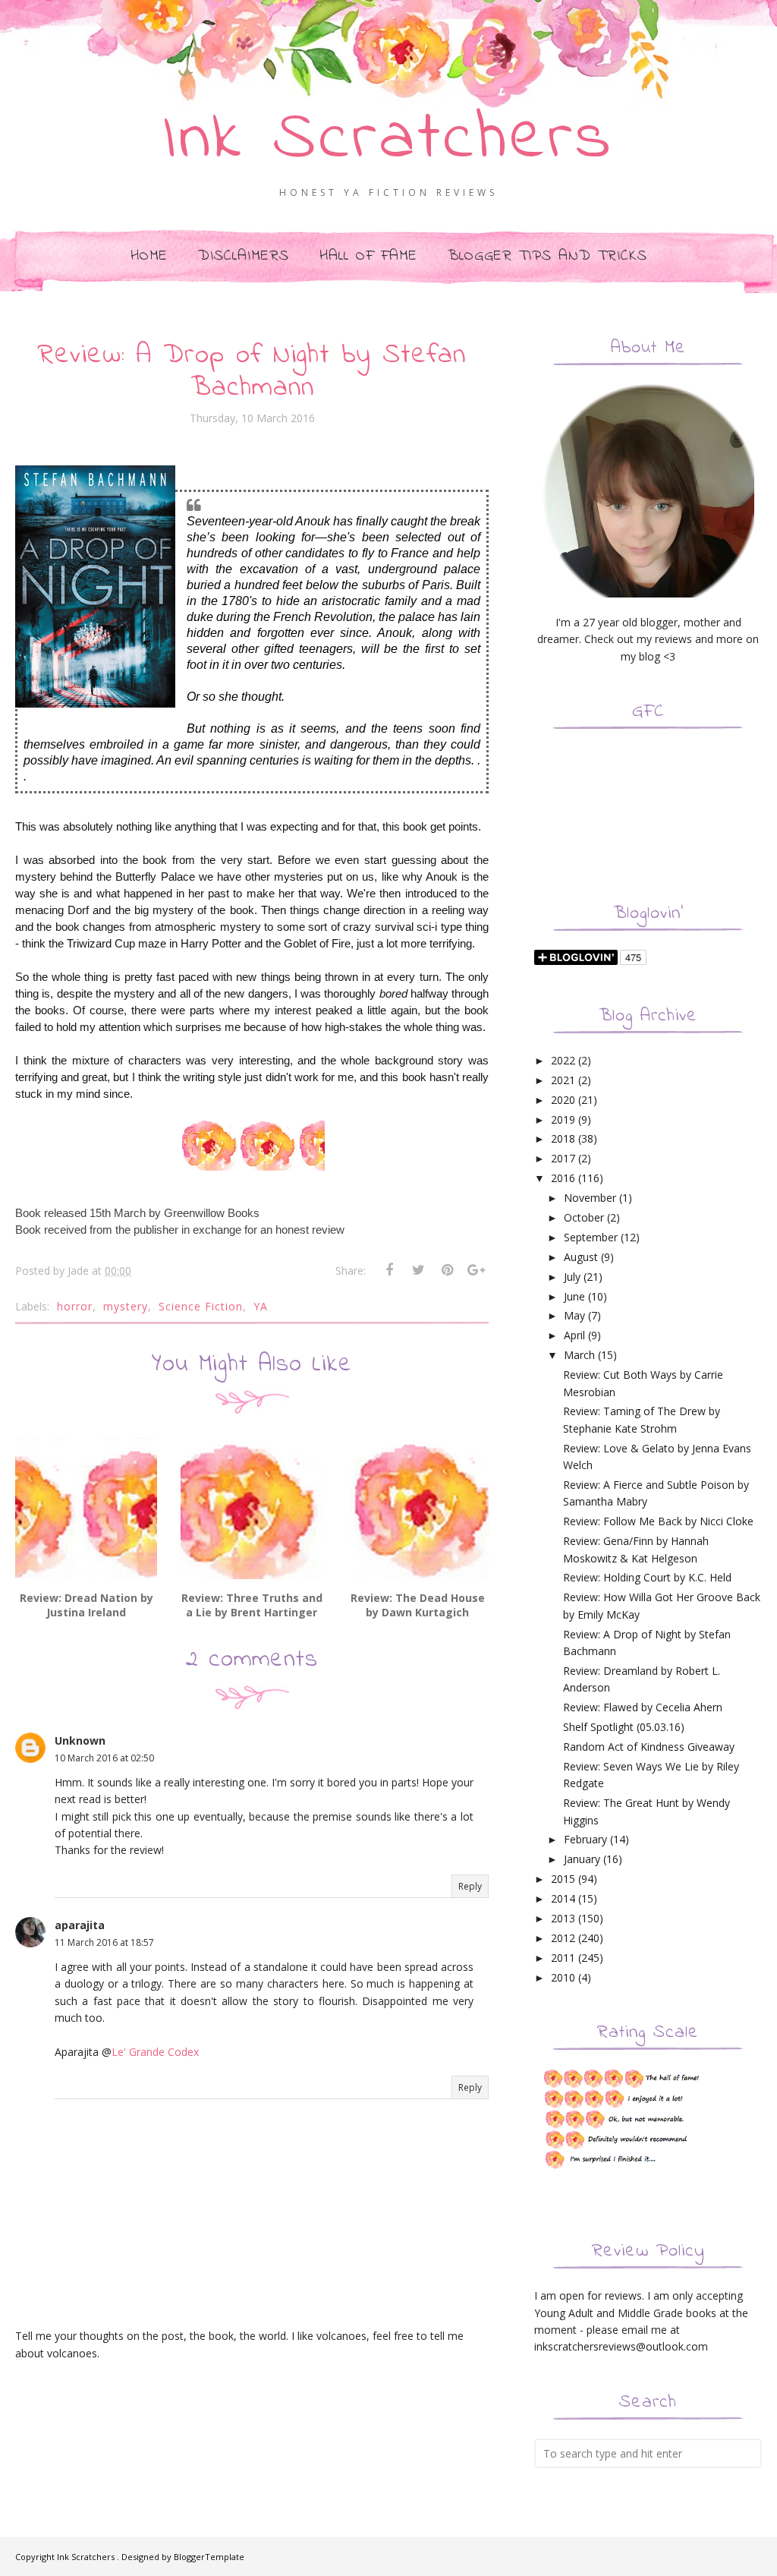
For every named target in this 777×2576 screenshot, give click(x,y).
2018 (563, 1138)
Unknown (80, 1740)
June (574, 1296)
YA (261, 1306)
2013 (563, 1918)
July (572, 1277)
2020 (563, 1100)
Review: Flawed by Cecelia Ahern (643, 1707)
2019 (563, 1119)
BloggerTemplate (209, 2557)
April (574, 1335)
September (591, 1237)
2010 (563, 1977)
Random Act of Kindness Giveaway (649, 1747)
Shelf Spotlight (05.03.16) (624, 1727)
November (590, 1198)
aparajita (80, 1925)
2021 (563, 1080)
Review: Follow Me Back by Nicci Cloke (658, 1521)
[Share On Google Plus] (476, 1270)
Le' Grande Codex (155, 2052)
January (582, 1859)
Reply (470, 1886)
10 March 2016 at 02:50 (104, 1758)
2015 (563, 1879)
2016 (563, 1178)
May (574, 1315)
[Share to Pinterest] (447, 1270)
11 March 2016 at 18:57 (104, 1942)
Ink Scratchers (389, 140)
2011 (563, 1958)
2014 (563, 1898)
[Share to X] (418, 1270)
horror (75, 1306)
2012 (563, 1938)
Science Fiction (201, 1306)
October (584, 1217)
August (581, 1257)
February (585, 1839)
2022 (563, 1060)
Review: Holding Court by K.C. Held (647, 1577)
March (579, 1355)
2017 (563, 1158)
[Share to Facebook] (389, 1270)
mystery (126, 1306)
